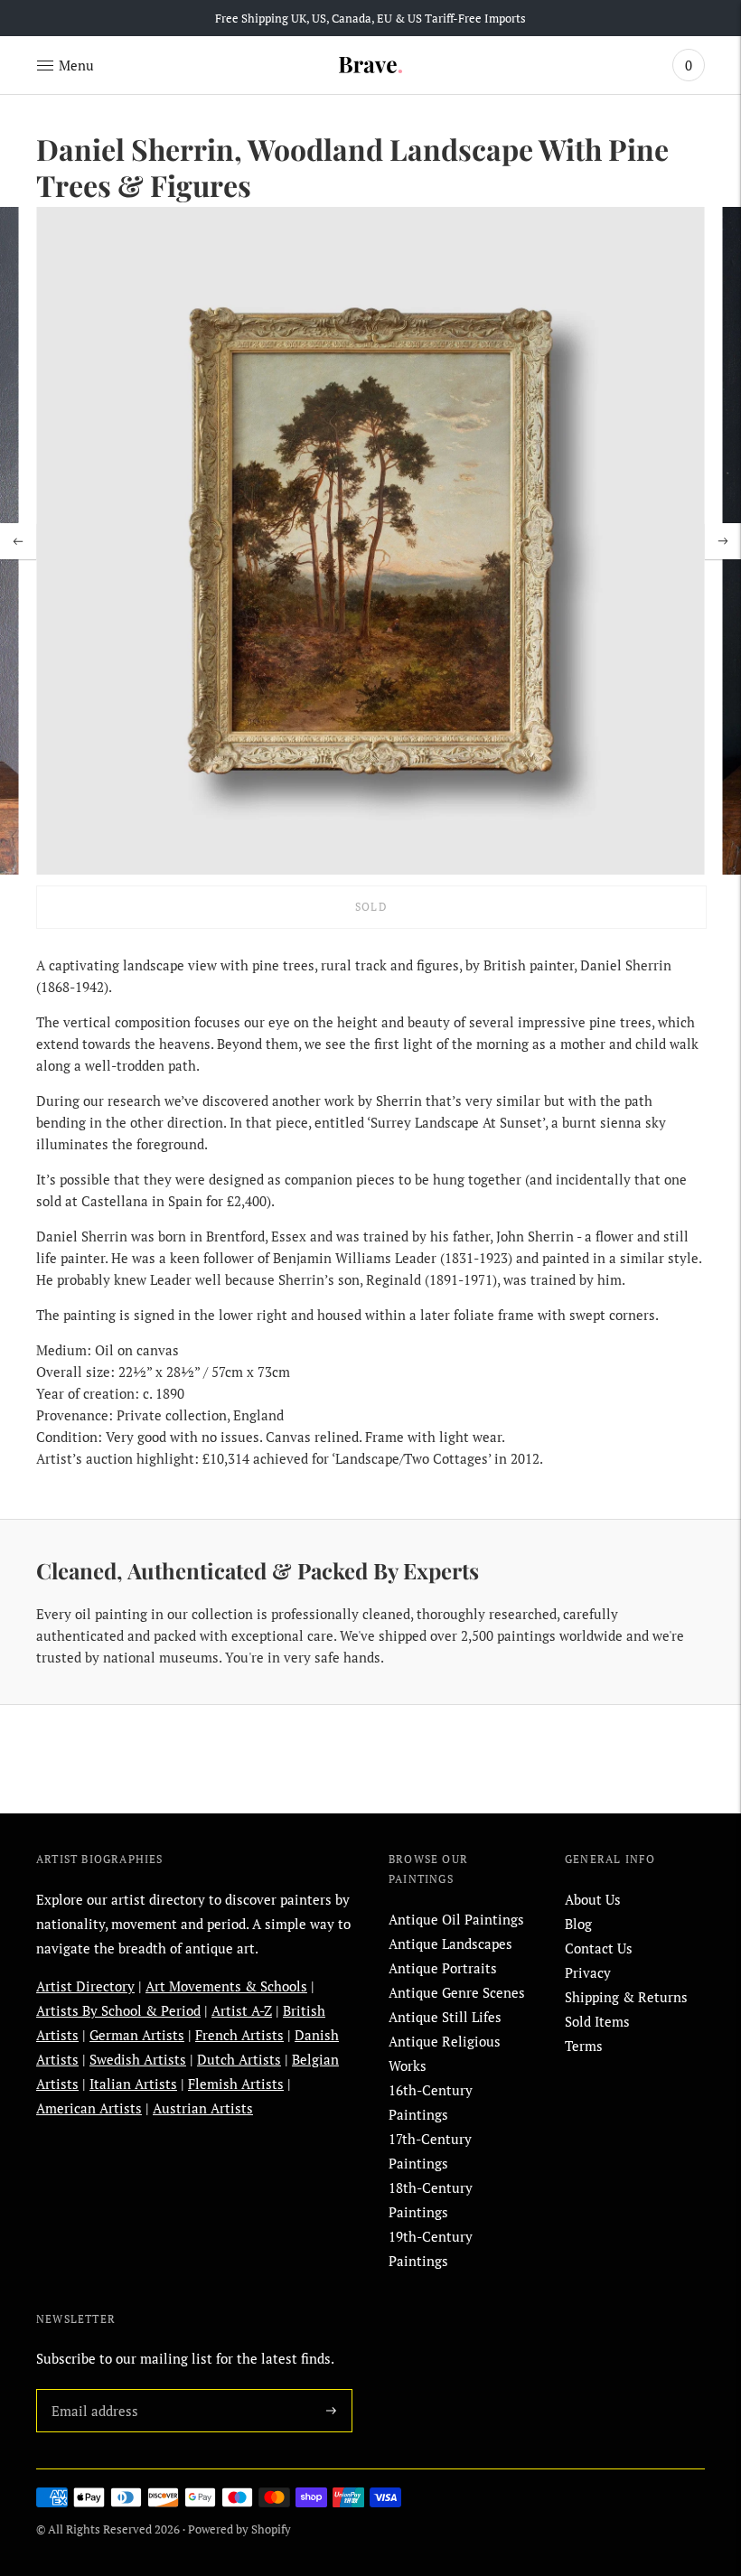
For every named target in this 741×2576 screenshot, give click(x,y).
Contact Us (599, 1948)
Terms (584, 2046)
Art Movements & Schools (226, 1986)
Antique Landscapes (450, 1944)
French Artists (239, 2035)
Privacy (588, 1972)
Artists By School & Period (118, 2010)
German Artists (137, 2035)
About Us (593, 1899)
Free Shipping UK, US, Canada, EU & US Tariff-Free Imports (370, 18)
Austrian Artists (203, 2108)
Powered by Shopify (239, 2529)
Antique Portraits (443, 1968)
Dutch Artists (239, 2059)
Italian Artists (133, 2084)
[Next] (723, 541)
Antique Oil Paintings (456, 1919)
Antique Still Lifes (445, 2017)
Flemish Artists (236, 2084)
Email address (91, 2389)
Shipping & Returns (626, 1997)
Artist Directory (85, 1986)
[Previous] (18, 541)
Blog (578, 1924)
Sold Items (597, 2021)
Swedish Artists (138, 2059)
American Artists (89, 2108)
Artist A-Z (242, 2010)
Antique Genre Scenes (457, 1992)
